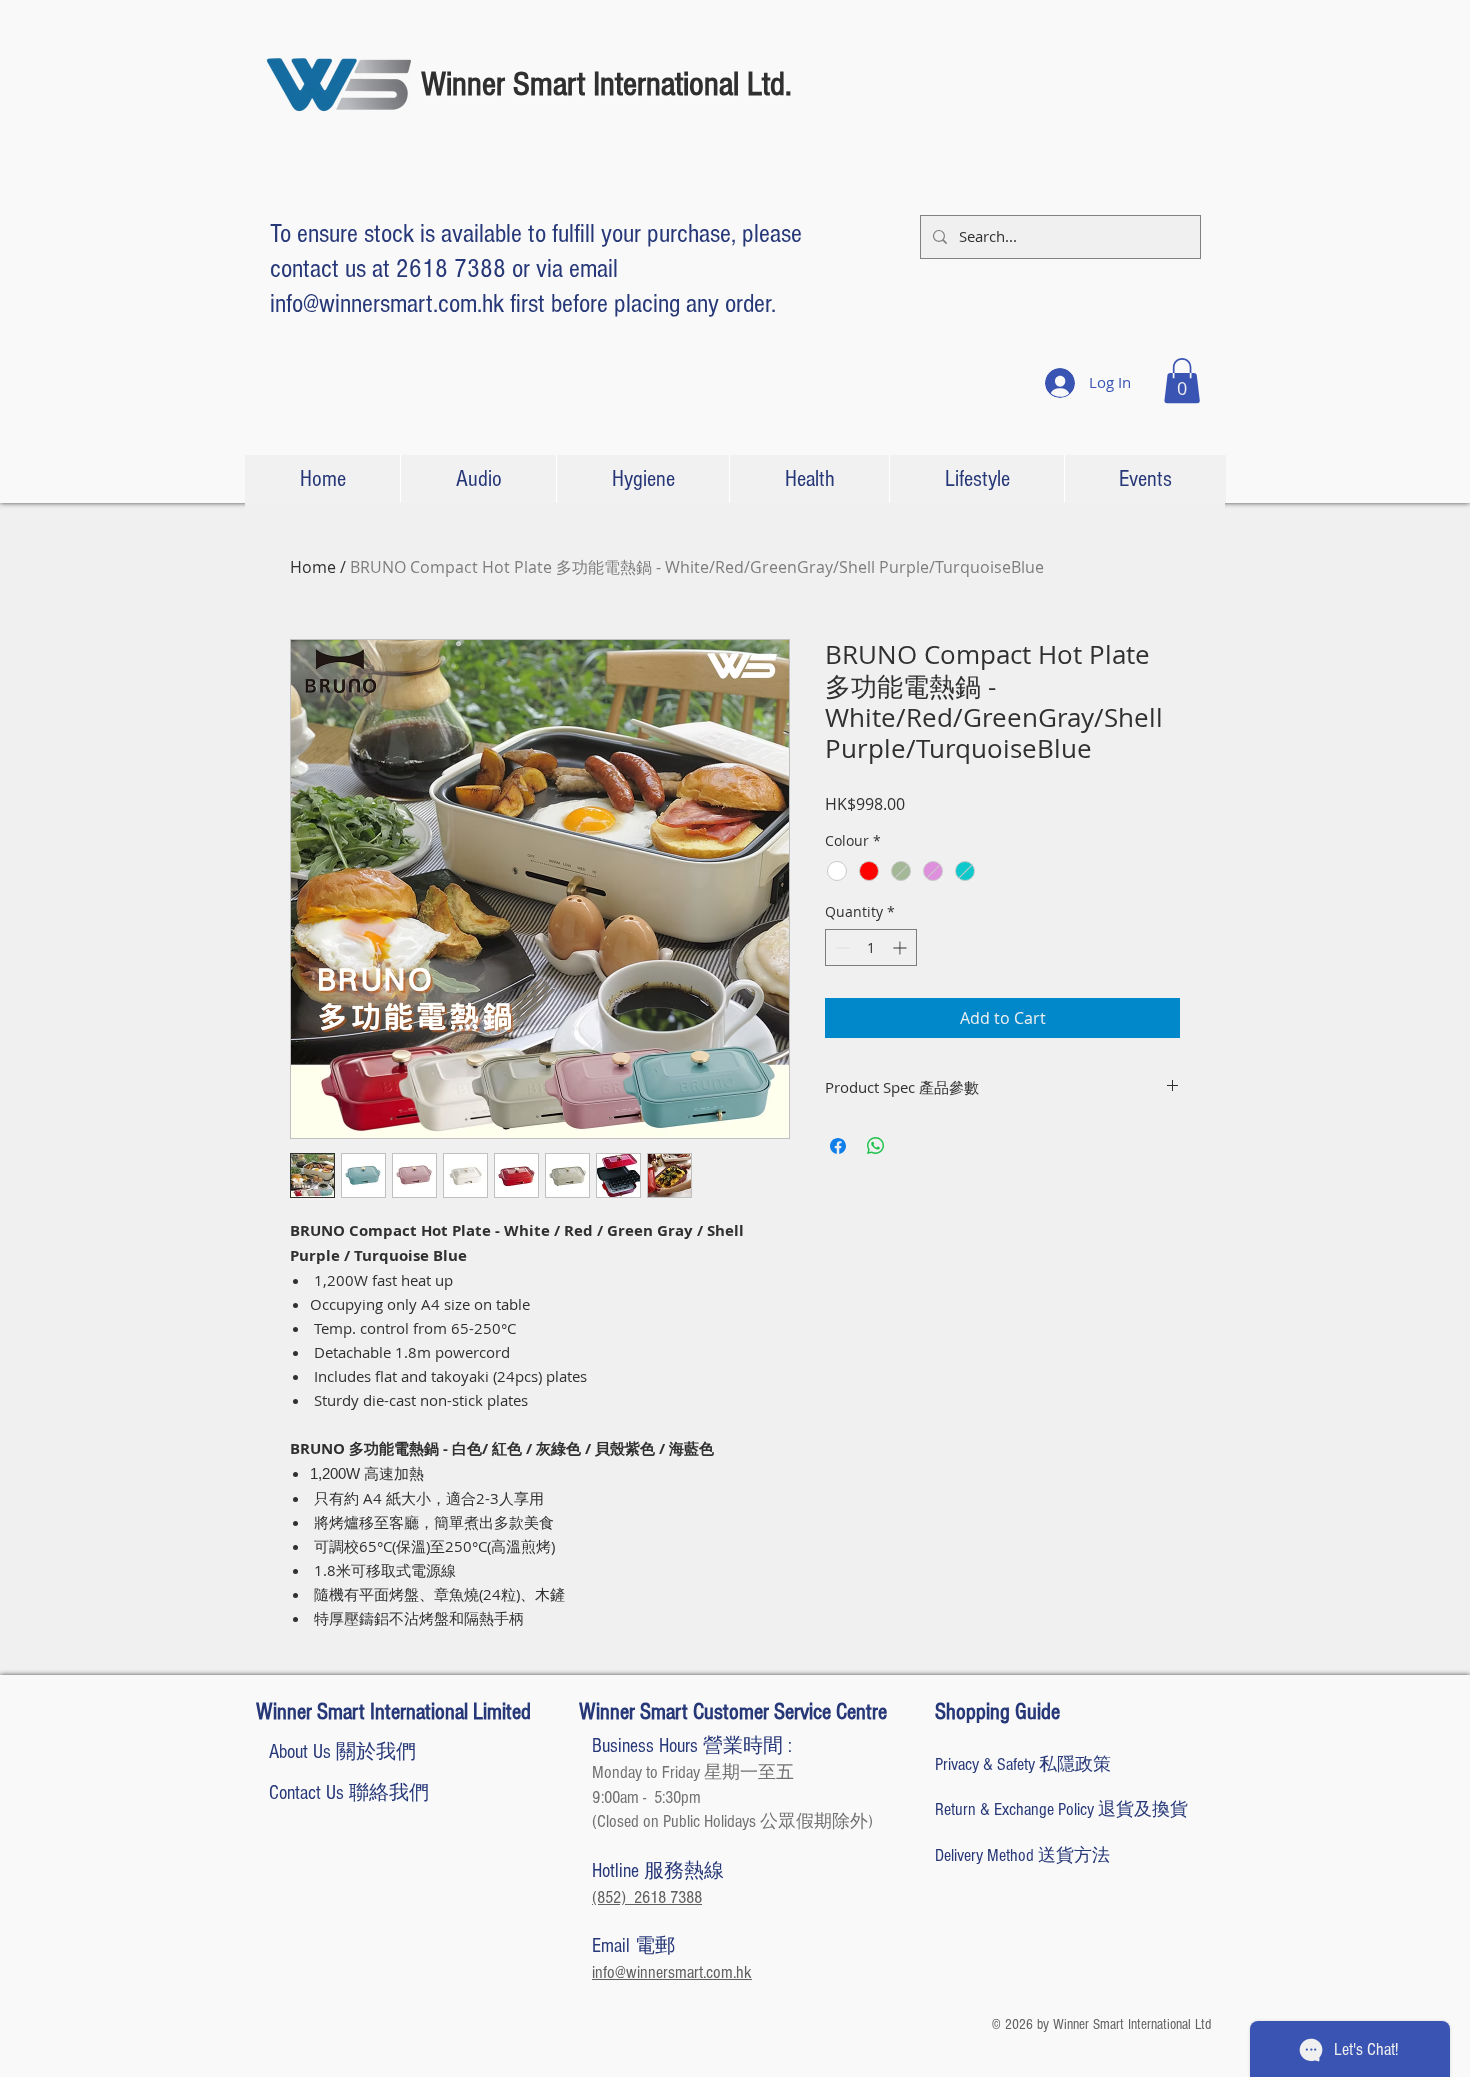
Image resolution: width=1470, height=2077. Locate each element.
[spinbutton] (871, 947)
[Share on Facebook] (838, 1146)
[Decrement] (840, 947)
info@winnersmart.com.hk (387, 304)
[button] (1182, 380)
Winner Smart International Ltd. (606, 84)
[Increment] (901, 947)
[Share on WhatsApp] (876, 1146)
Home (313, 567)
